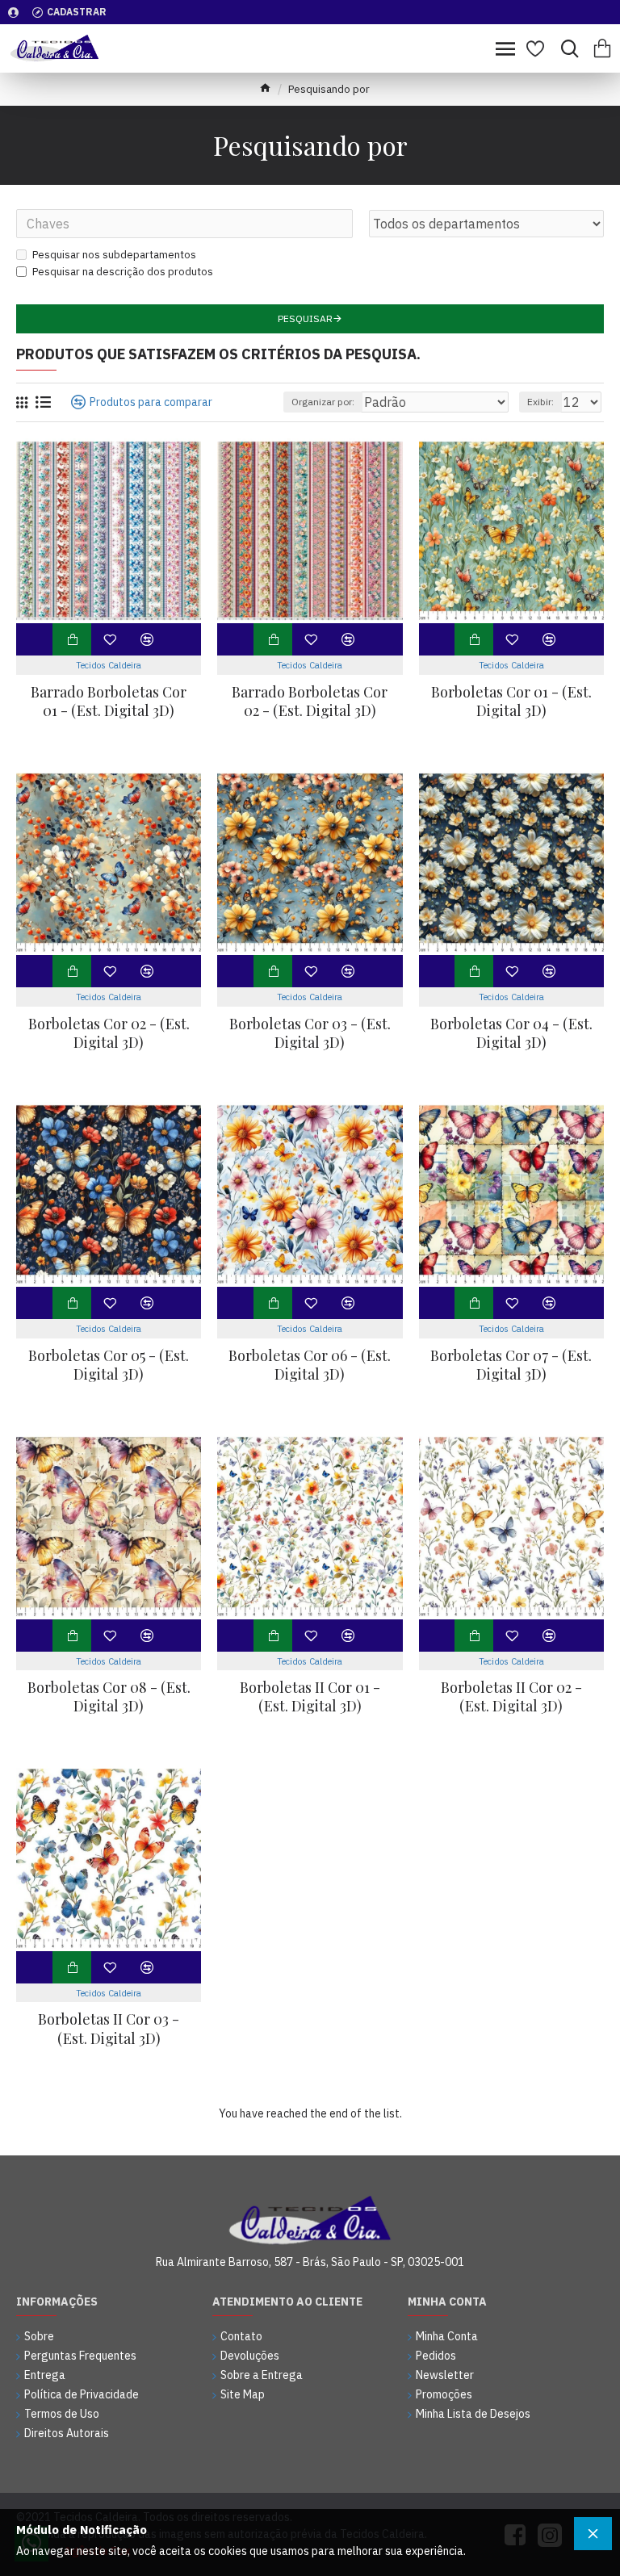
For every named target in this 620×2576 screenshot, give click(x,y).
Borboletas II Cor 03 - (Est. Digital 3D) (109, 2029)
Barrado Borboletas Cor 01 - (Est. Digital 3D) (109, 702)
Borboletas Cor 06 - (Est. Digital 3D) (310, 1365)
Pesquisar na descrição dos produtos (123, 272)
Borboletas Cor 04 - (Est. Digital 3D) (511, 1033)
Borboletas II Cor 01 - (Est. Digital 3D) (310, 1697)
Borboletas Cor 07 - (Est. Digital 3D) (511, 1365)
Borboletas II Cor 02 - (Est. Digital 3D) (511, 1697)
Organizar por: (323, 402)
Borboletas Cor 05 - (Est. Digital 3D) (109, 1365)
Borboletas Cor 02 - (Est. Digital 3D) (109, 1033)
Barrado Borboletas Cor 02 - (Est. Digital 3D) (310, 702)
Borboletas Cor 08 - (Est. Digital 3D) (109, 1697)
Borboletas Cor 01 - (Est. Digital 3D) (511, 702)
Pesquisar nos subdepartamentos (114, 255)
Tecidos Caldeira (109, 665)
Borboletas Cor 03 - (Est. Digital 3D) (310, 1033)
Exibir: (540, 402)
